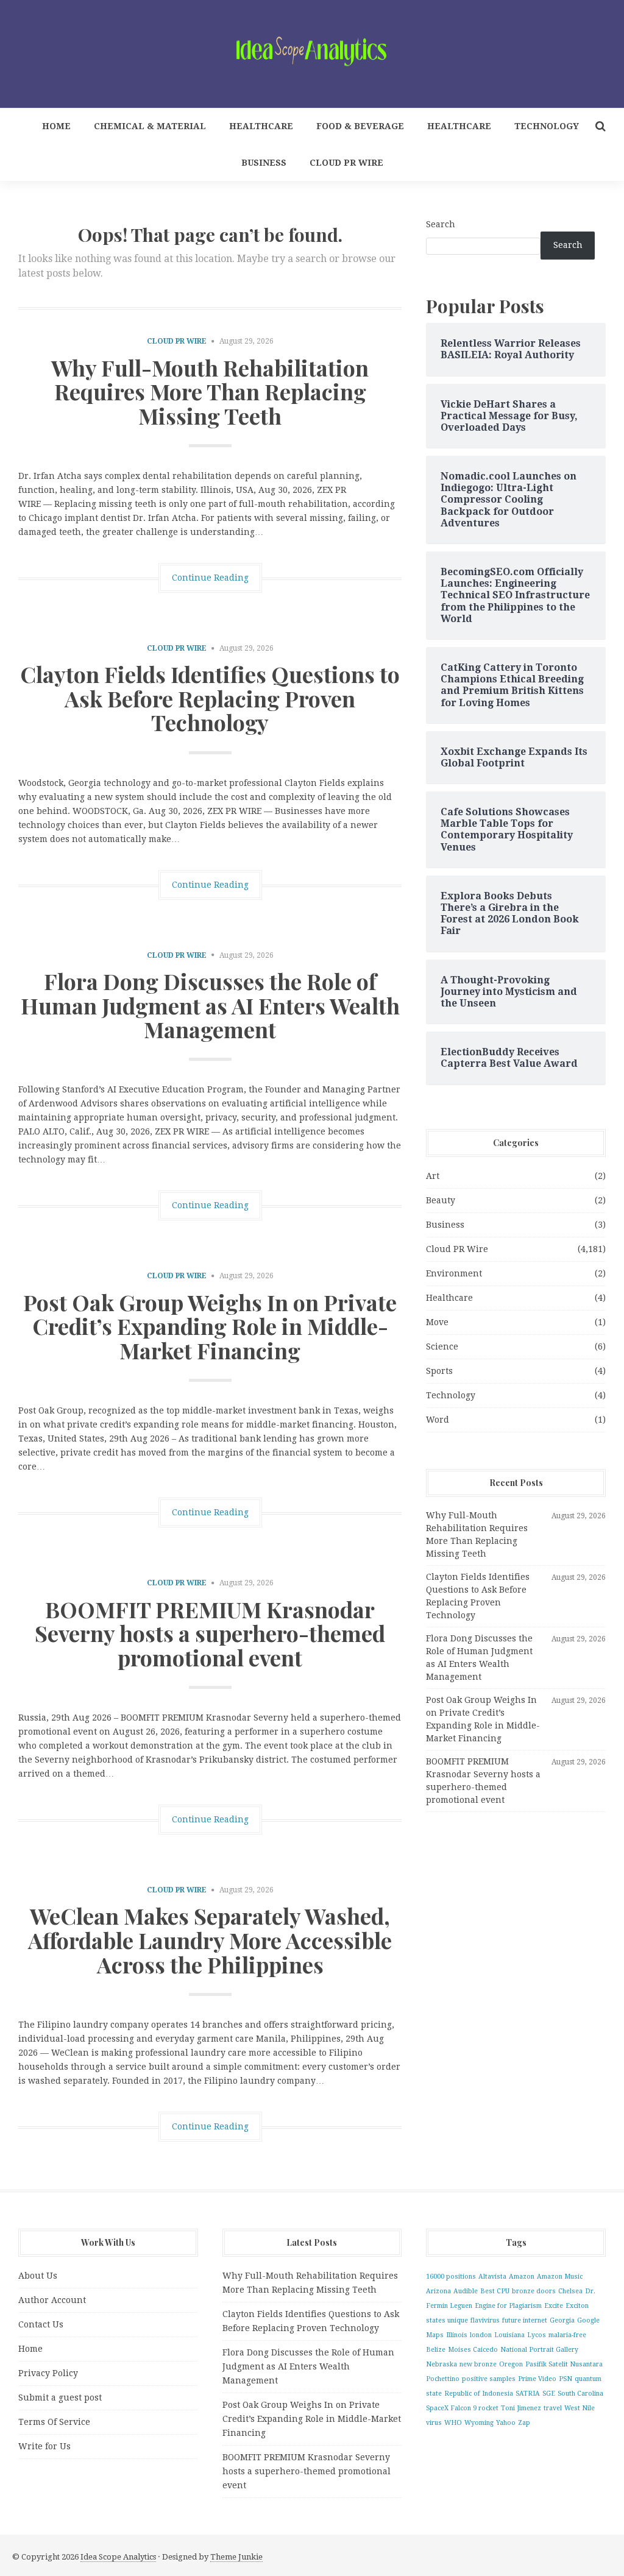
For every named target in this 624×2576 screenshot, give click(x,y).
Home (56, 126)
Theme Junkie (236, 2557)
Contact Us (41, 2324)
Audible (466, 2291)
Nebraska (441, 2364)
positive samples (489, 2379)
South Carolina (580, 2394)
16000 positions (451, 2277)
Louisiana (509, 2335)
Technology (547, 126)
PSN (565, 2379)
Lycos (537, 2335)
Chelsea (570, 2291)
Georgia (562, 2320)
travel (553, 2408)
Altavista (492, 2277)
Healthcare (261, 126)
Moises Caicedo (473, 2350)
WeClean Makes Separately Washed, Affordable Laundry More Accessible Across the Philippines (210, 1940)
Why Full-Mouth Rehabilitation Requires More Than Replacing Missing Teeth (210, 391)
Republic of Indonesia (479, 2394)
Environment (454, 1273)
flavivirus (485, 2320)
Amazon (522, 2277)
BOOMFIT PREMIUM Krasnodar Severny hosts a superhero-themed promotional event (210, 1633)
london (481, 2335)
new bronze (478, 2364)
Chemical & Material (150, 126)
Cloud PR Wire (346, 163)
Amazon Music (560, 2277)
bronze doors (534, 2291)
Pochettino (443, 2379)
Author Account (52, 2300)
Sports (439, 1371)
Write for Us (44, 2446)
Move (437, 1322)
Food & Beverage (360, 126)
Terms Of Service (54, 2422)
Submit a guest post (60, 2397)
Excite (554, 2306)
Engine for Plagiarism (508, 2306)
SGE (549, 2394)
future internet (525, 2320)
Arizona (438, 2291)
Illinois (457, 2335)
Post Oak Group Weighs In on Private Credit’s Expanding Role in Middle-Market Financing (210, 1326)
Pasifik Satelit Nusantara (564, 2364)
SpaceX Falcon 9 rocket (462, 2408)
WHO (453, 2423)
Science (442, 1346)
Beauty (441, 1200)
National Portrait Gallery (539, 2350)
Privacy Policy (48, 2373)
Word (438, 1420)
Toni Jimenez (521, 2408)
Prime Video (537, 2379)
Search (441, 224)
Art (433, 1176)
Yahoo (506, 2423)
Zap (524, 2423)
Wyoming (479, 2423)
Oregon (511, 2364)
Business (264, 163)
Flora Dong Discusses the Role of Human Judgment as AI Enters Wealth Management (210, 1005)
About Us (38, 2276)
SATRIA (528, 2394)
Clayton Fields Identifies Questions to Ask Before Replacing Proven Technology (210, 698)
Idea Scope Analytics (118, 2557)
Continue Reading (210, 578)
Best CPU (495, 2291)
